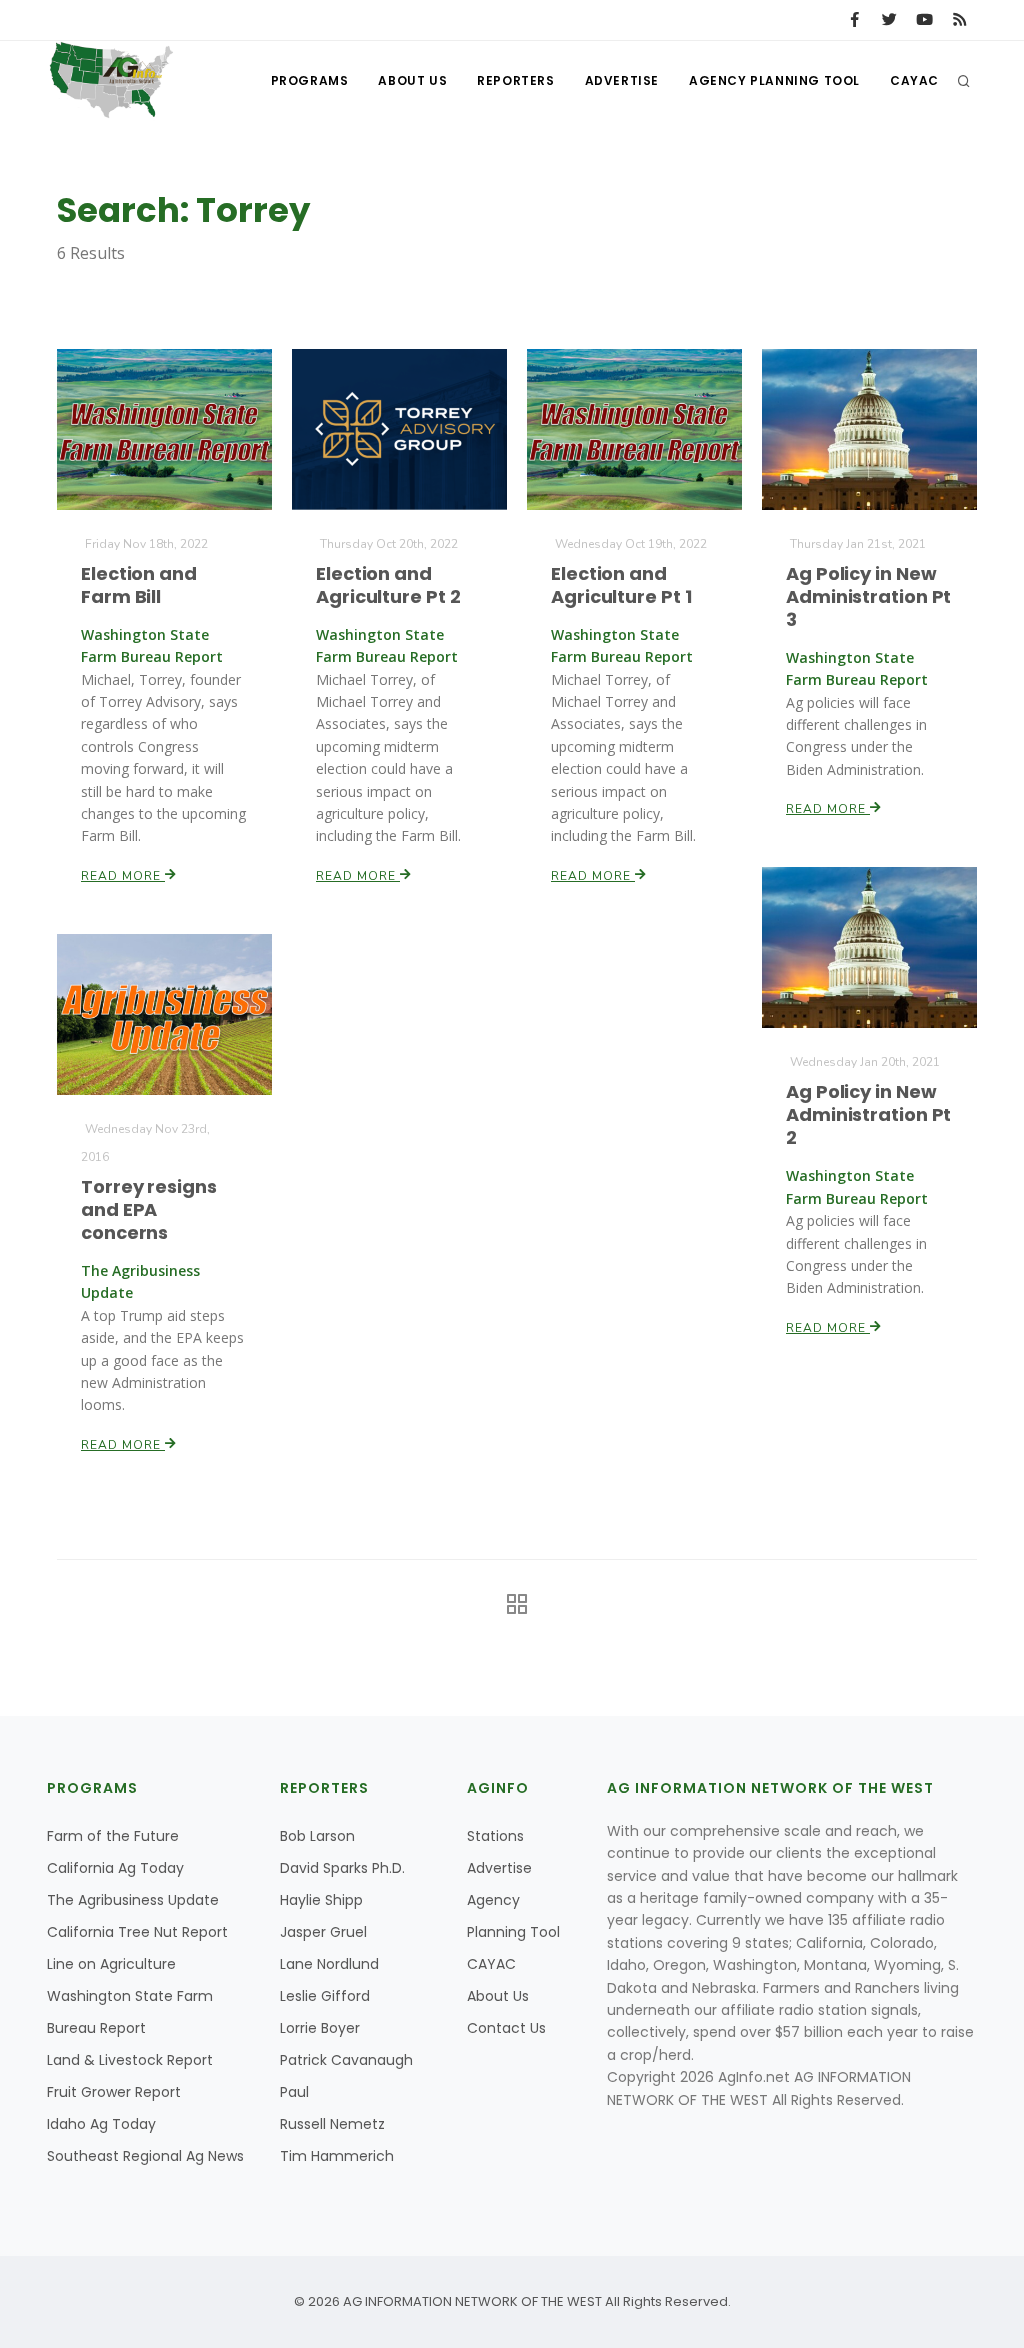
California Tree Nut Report (137, 1932)
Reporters (515, 80)
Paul (294, 2092)
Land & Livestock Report (130, 2060)
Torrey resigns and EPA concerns (149, 1209)
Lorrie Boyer (320, 2028)
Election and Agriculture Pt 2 (388, 585)
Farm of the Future (113, 1836)
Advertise (622, 80)
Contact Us (506, 2028)
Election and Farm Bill (139, 585)
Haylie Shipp (321, 1900)
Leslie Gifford (325, 1996)
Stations (495, 1836)
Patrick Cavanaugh (346, 2060)
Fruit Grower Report (114, 2092)
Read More (123, 876)
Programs (310, 80)
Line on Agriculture (111, 1964)
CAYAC (914, 80)
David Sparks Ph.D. (342, 1868)
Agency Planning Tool (774, 80)
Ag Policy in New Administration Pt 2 (868, 1114)
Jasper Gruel (323, 1932)
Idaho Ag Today (101, 2124)
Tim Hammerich (337, 2156)
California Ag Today (115, 1868)
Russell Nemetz (332, 2124)
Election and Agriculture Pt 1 (621, 585)
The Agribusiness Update (133, 1900)
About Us (412, 80)
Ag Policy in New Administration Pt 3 (868, 596)
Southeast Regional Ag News (145, 2156)
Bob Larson (317, 1836)
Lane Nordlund (329, 1964)
